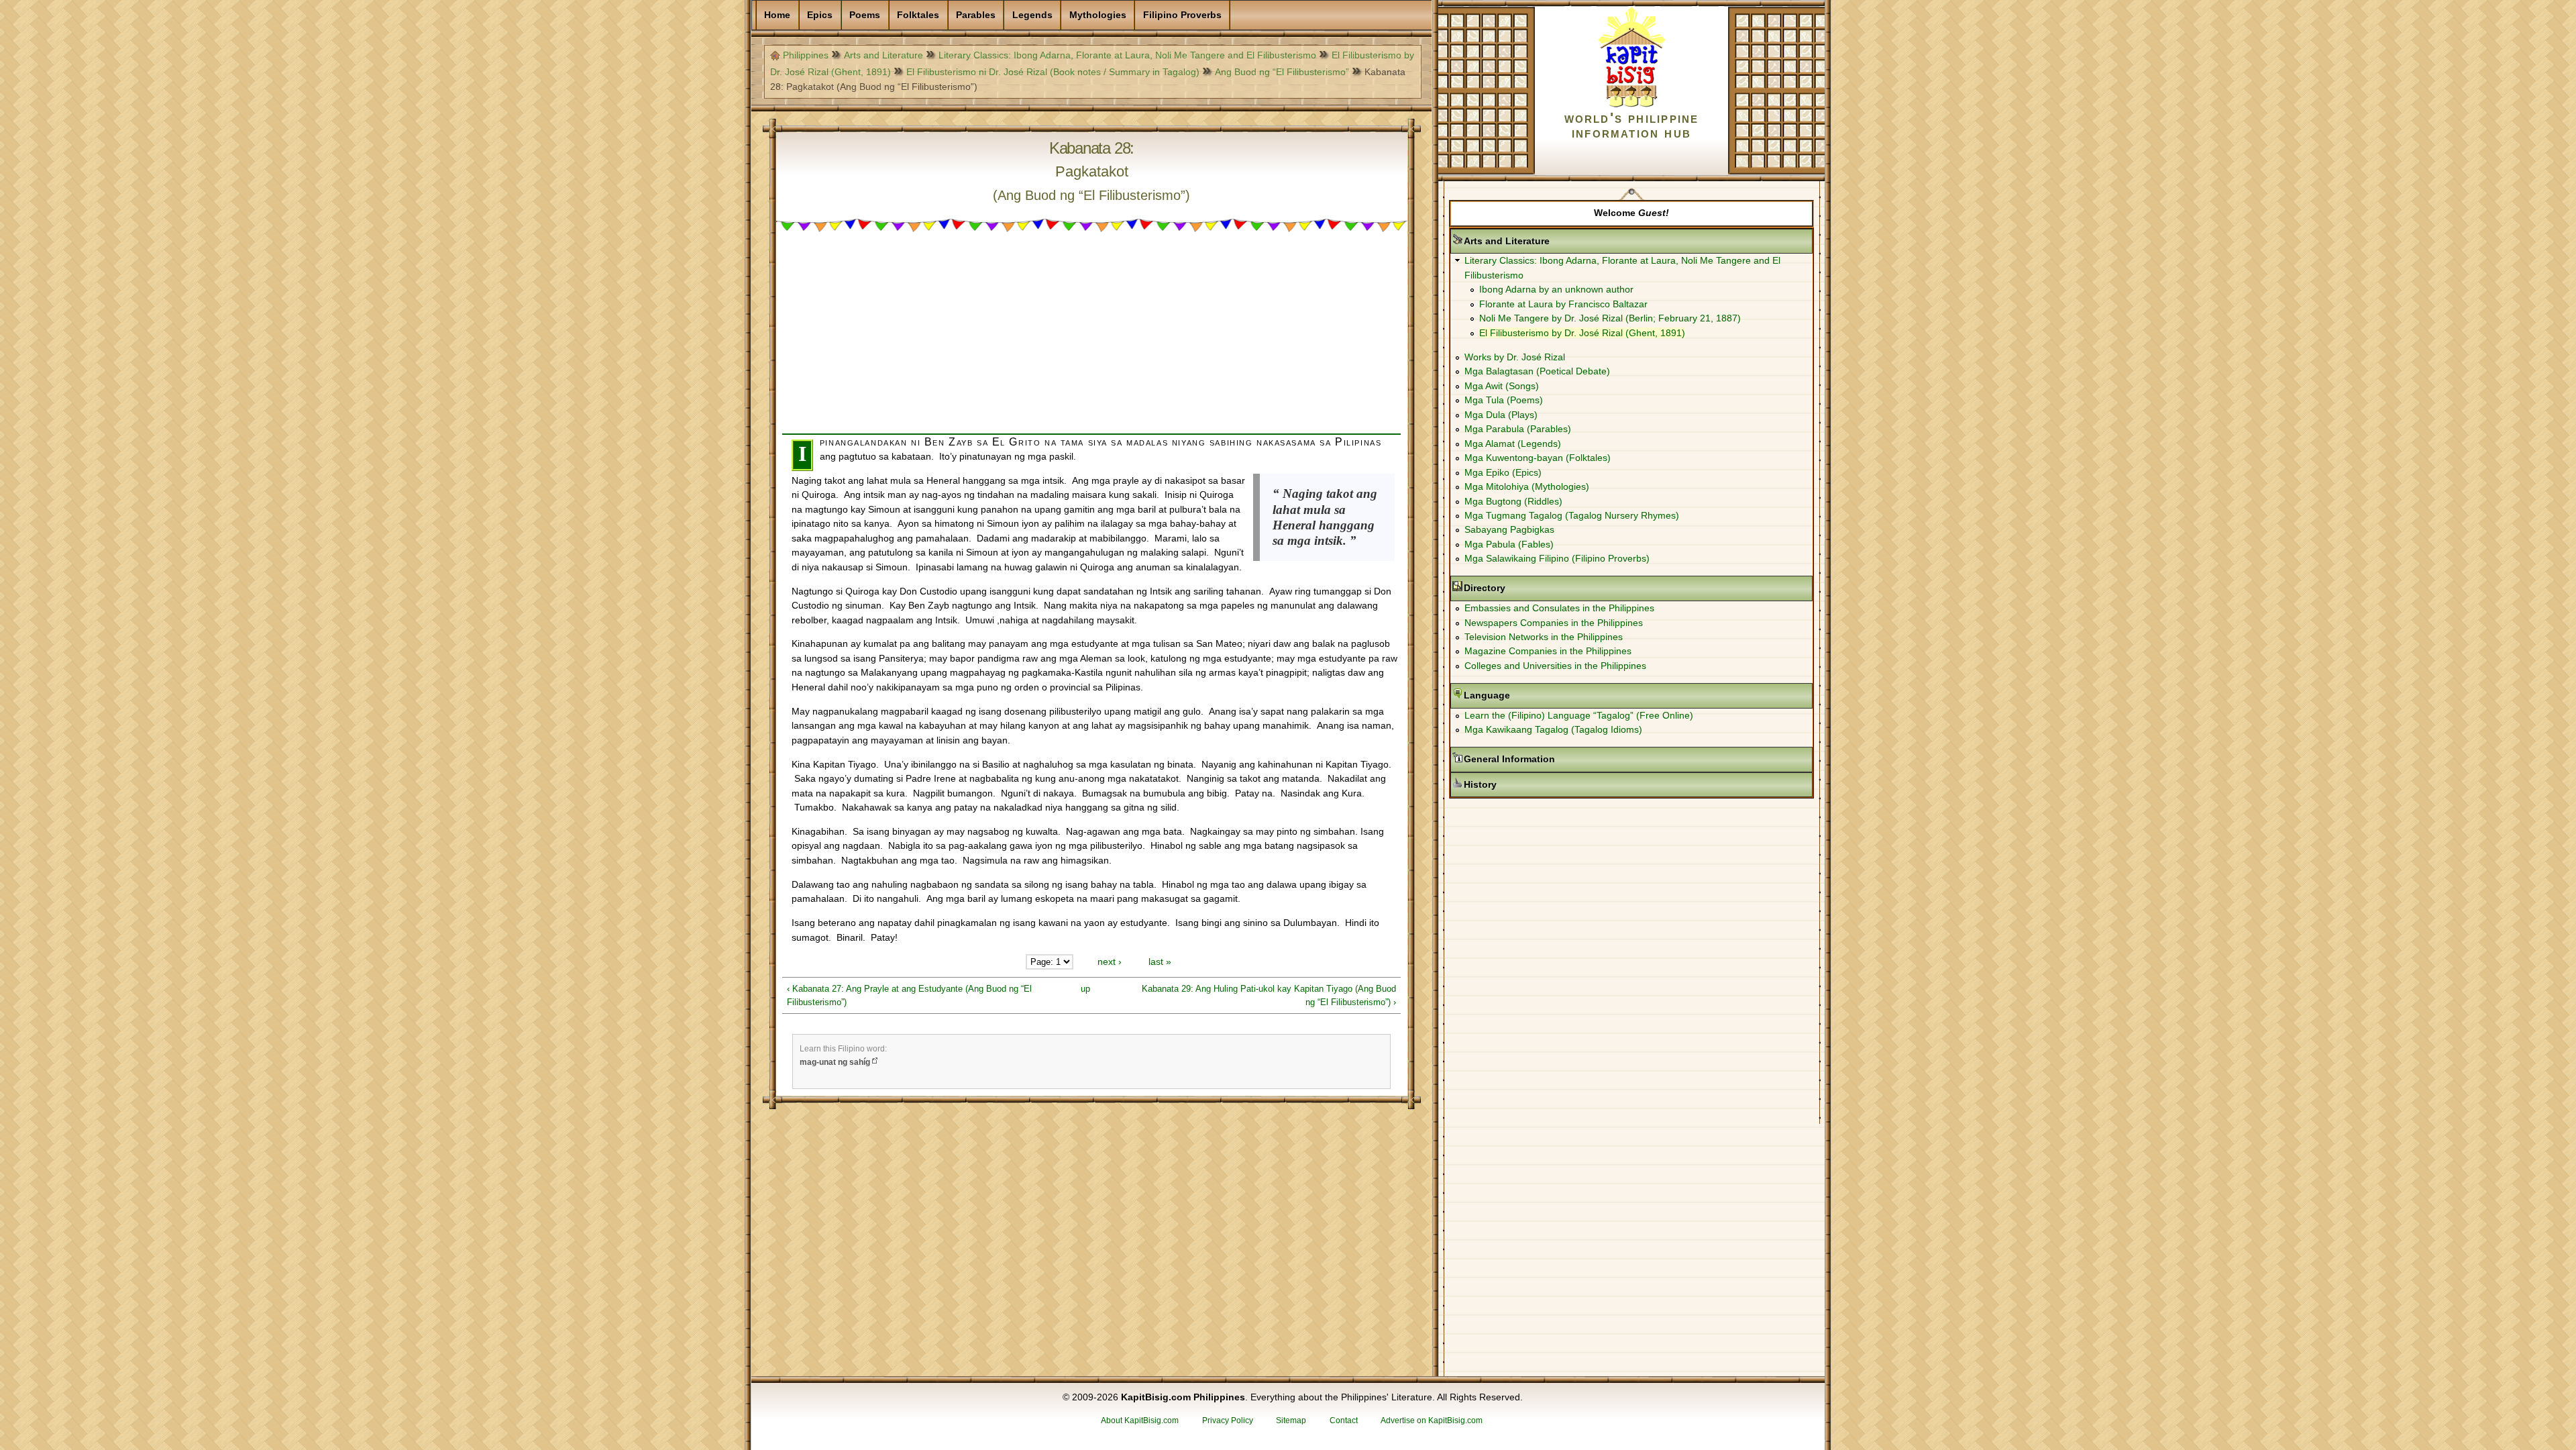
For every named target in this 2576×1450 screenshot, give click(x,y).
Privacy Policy (1228, 1420)
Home (777, 15)
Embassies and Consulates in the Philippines (1559, 608)
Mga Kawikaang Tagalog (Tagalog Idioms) (1553, 729)
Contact (1344, 1420)
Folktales (918, 15)
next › (1110, 962)
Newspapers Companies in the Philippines (1554, 623)
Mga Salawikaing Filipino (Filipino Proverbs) (1557, 558)
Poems (865, 15)
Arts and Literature (883, 55)
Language (1529, 695)
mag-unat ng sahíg (835, 1062)
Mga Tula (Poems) (1504, 400)
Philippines (806, 55)
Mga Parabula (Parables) (1518, 429)
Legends (1032, 15)
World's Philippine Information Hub (1632, 125)
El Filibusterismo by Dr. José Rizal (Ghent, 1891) (1582, 333)
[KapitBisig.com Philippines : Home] (1632, 105)
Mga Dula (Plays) (1501, 415)
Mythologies (1098, 15)
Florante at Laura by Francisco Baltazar (1563, 304)
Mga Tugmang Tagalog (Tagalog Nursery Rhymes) (1572, 515)
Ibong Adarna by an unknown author (1556, 289)
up (1085, 989)
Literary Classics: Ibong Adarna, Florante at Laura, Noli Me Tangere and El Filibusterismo (1127, 55)
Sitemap (1291, 1420)
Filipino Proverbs (1182, 15)
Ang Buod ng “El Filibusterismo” (1282, 72)
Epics (820, 15)
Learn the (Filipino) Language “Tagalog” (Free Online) (1579, 715)
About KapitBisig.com (1140, 1420)
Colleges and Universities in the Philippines (1555, 666)
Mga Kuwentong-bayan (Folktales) (1538, 458)
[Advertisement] (1091, 340)
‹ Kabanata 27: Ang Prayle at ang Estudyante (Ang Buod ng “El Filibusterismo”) (909, 995)
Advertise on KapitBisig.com (1432, 1420)
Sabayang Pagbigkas (1509, 529)
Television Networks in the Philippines (1544, 637)
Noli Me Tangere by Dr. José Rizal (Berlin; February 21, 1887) (1610, 318)
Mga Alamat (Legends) (1513, 444)
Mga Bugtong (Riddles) (1513, 501)
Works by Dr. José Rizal (1515, 357)
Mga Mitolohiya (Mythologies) (1527, 486)
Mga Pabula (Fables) (1509, 544)
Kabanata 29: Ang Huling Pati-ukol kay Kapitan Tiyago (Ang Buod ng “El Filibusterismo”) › (1269, 995)
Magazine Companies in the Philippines (1548, 651)
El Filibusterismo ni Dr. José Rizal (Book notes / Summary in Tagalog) (1053, 72)
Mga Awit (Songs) (1502, 386)
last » (1160, 962)
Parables (976, 15)
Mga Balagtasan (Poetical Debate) (1537, 371)
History (1522, 784)
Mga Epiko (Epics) (1503, 472)
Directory (1527, 588)
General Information (1552, 759)
